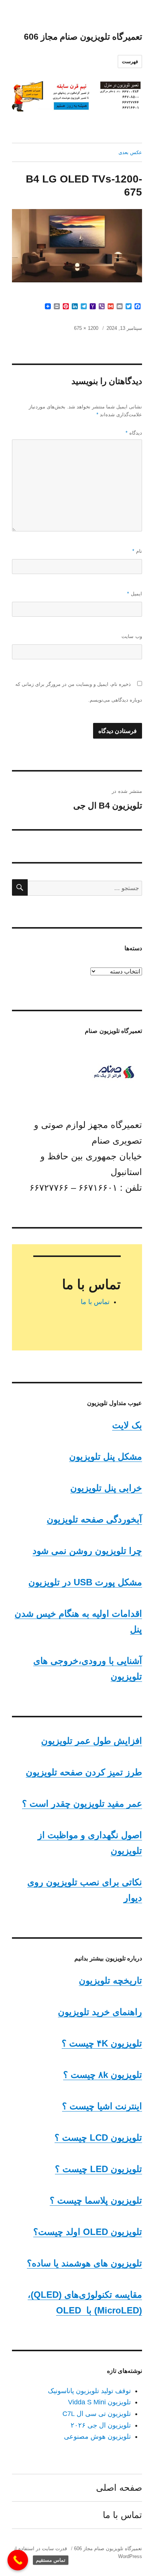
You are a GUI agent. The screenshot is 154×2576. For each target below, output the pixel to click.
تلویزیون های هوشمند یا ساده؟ (84, 2263)
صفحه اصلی (119, 2488)
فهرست (130, 62)
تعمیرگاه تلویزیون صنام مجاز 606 (83, 37)
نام (137, 551)
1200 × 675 (86, 328)
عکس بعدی (130, 152)
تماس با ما (95, 1302)
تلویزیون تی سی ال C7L (97, 2414)
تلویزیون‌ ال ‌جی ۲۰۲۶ (101, 2425)
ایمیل (135, 594)
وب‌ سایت (132, 636)
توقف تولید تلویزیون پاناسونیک (89, 2391)
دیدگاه (134, 433)
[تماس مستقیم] (18, 2560)
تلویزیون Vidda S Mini (99, 2402)
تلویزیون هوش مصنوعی (97, 2437)
